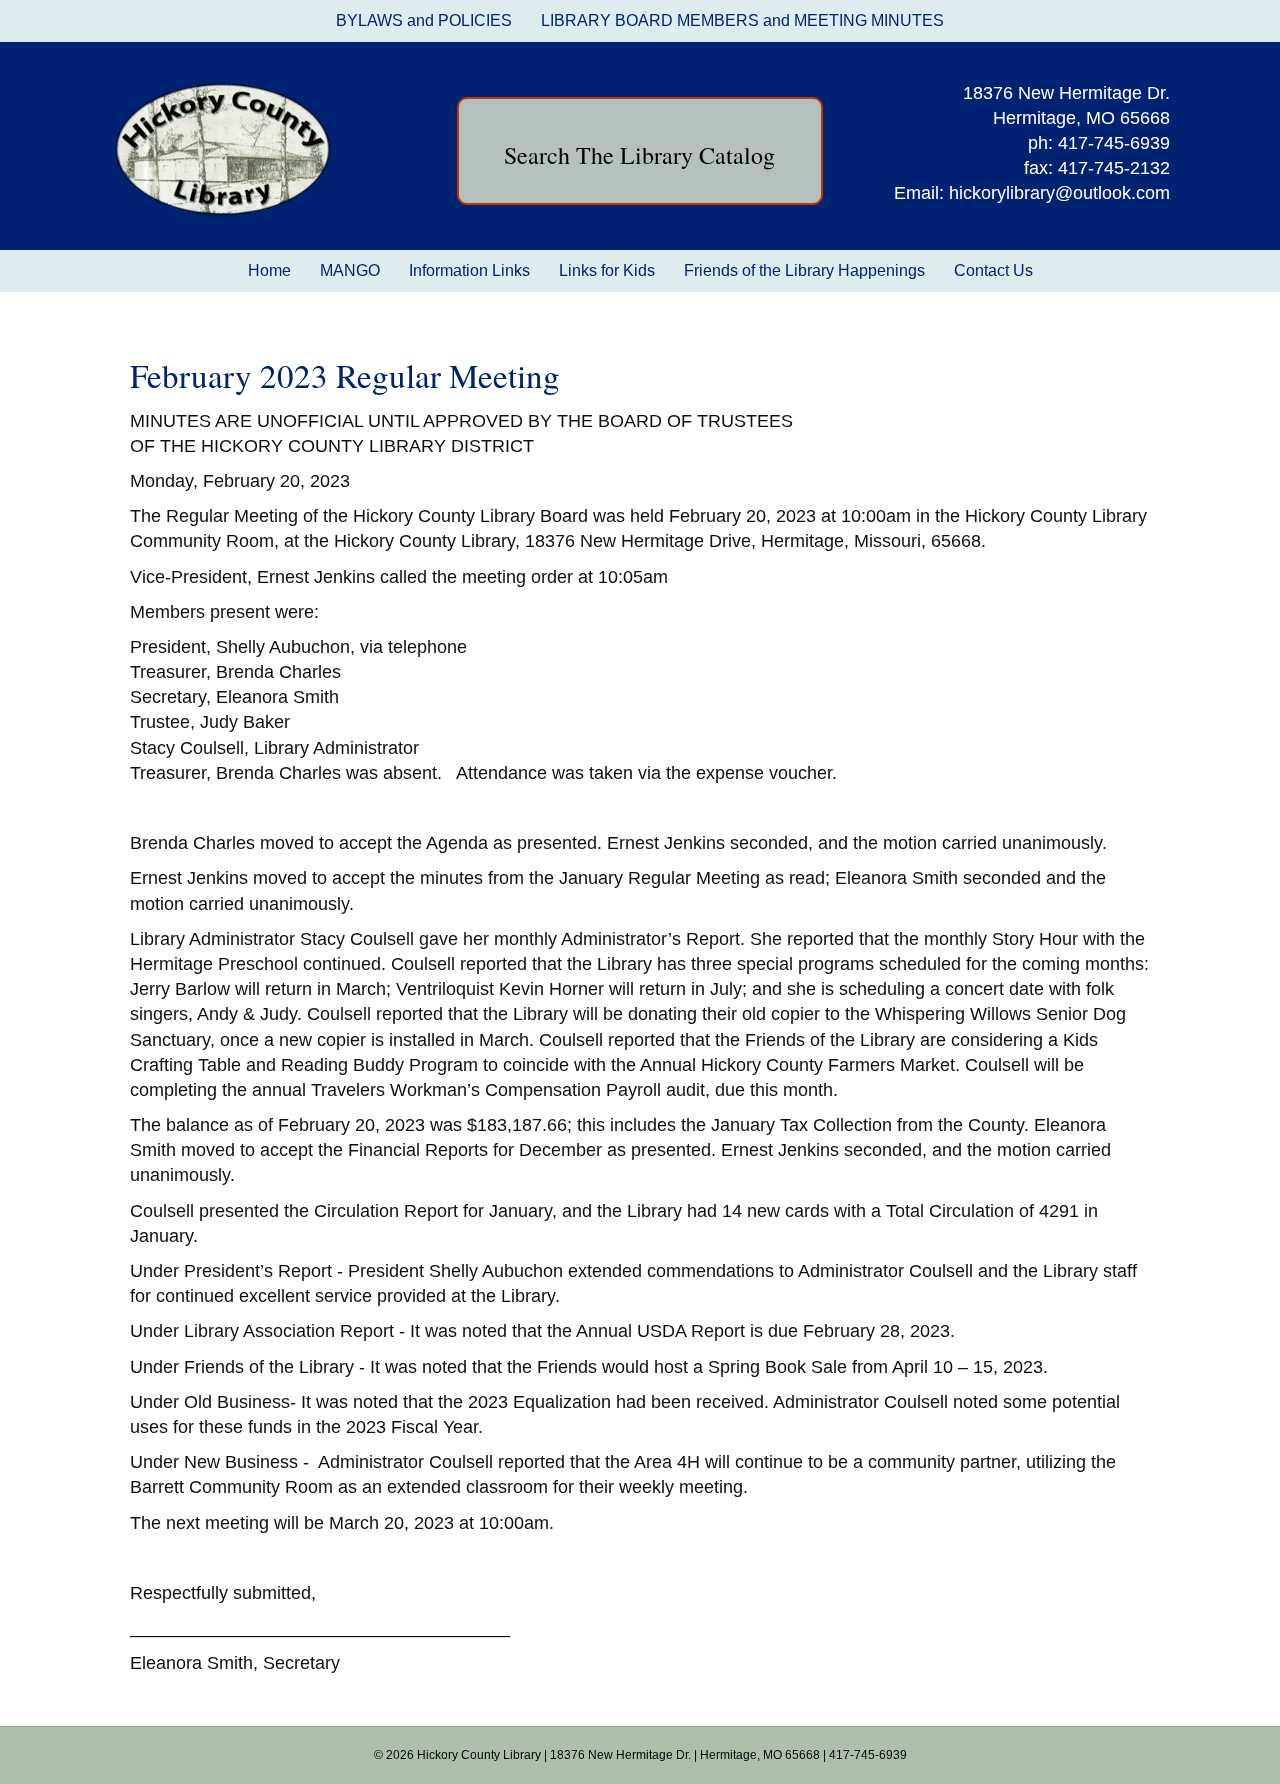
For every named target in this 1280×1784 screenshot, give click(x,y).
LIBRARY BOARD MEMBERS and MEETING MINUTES (742, 20)
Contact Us (993, 270)
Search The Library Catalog (639, 155)
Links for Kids (607, 270)
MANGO (350, 270)
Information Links (469, 270)
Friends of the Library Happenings (804, 270)
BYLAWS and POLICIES (424, 20)
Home (269, 270)
